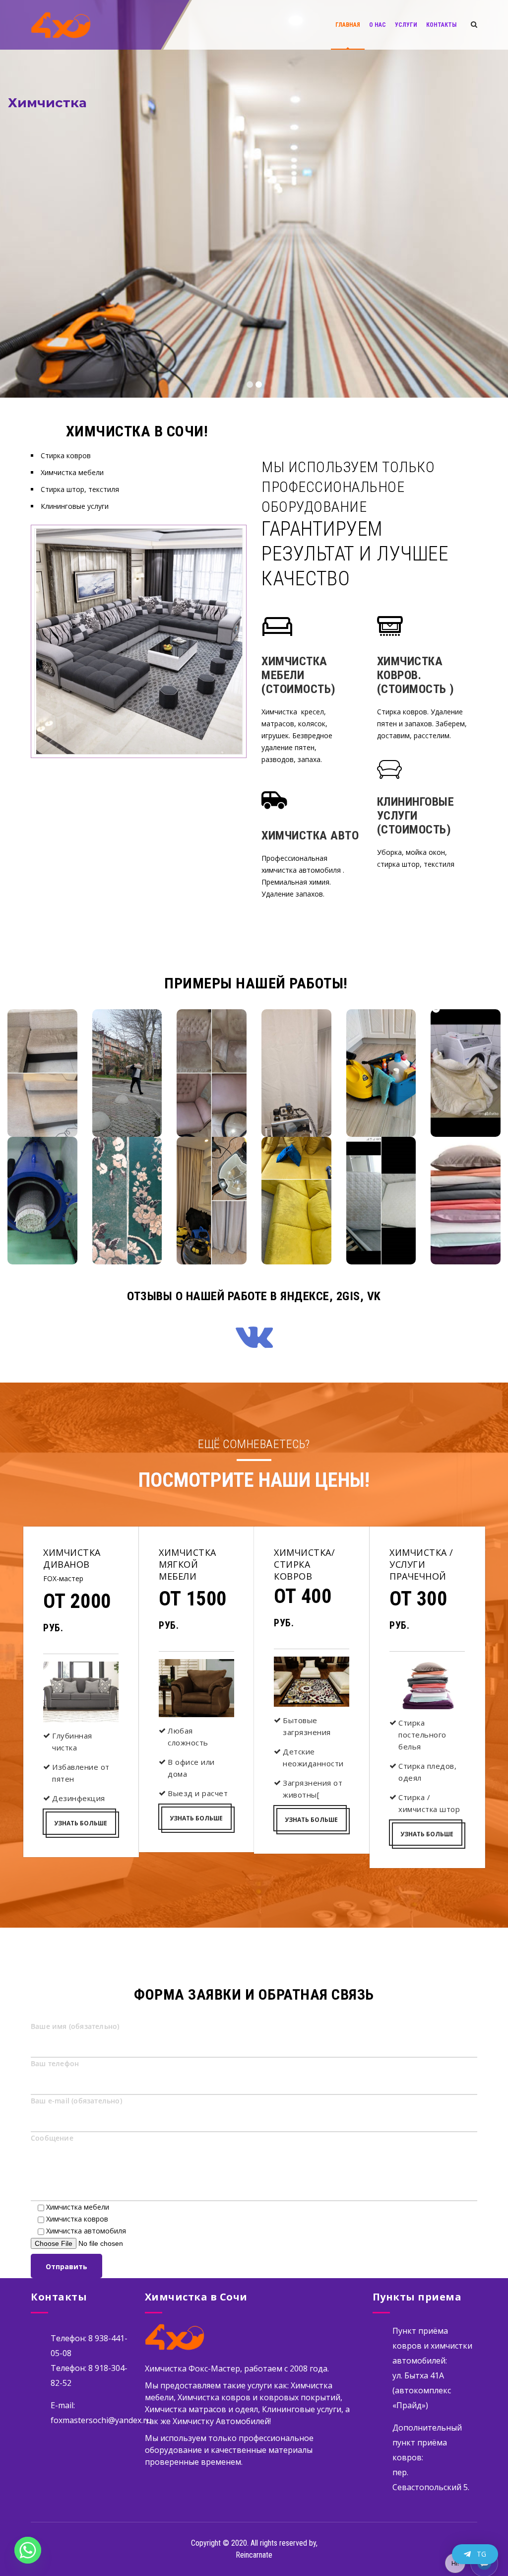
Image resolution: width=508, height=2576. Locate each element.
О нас (378, 25)
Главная (348, 25)
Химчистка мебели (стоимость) (299, 675)
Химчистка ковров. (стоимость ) (416, 675)
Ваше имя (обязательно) (75, 2026)
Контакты (441, 25)
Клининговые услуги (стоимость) (416, 816)
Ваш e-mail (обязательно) (76, 2101)
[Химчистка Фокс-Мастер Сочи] (61, 25)
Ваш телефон (55, 2063)
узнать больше (81, 1823)
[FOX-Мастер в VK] (254, 1335)
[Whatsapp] (28, 2550)
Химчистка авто (310, 835)
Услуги (406, 25)
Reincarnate (254, 2555)
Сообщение (52, 2138)
